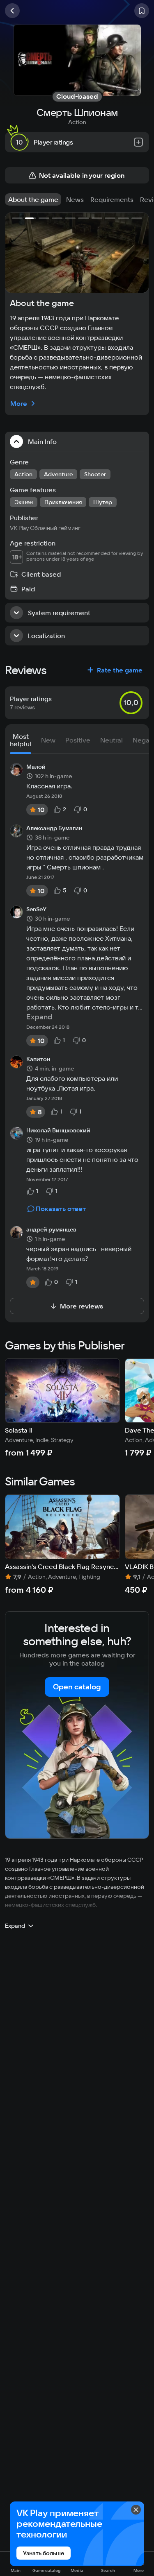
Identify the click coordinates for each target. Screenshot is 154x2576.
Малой (36, 767)
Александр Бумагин (54, 828)
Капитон (38, 1059)
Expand (39, 1017)
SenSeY (36, 910)
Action (77, 122)
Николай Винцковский (58, 1131)
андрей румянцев (51, 1230)
